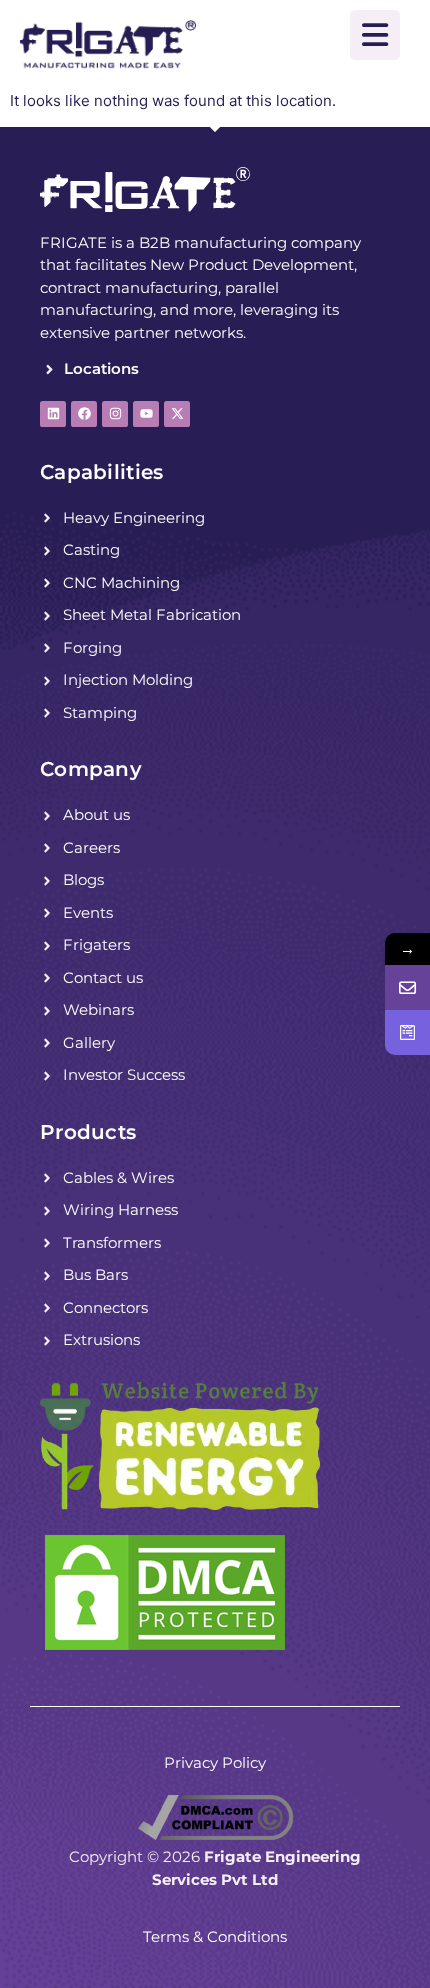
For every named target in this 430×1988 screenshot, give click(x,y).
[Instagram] (115, 414)
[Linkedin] (53, 414)
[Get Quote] (407, 1032)
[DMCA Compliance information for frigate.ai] (215, 1834)
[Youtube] (146, 414)
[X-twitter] (177, 414)
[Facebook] (84, 414)
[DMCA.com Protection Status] (165, 1649)
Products (88, 1132)
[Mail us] (407, 987)
